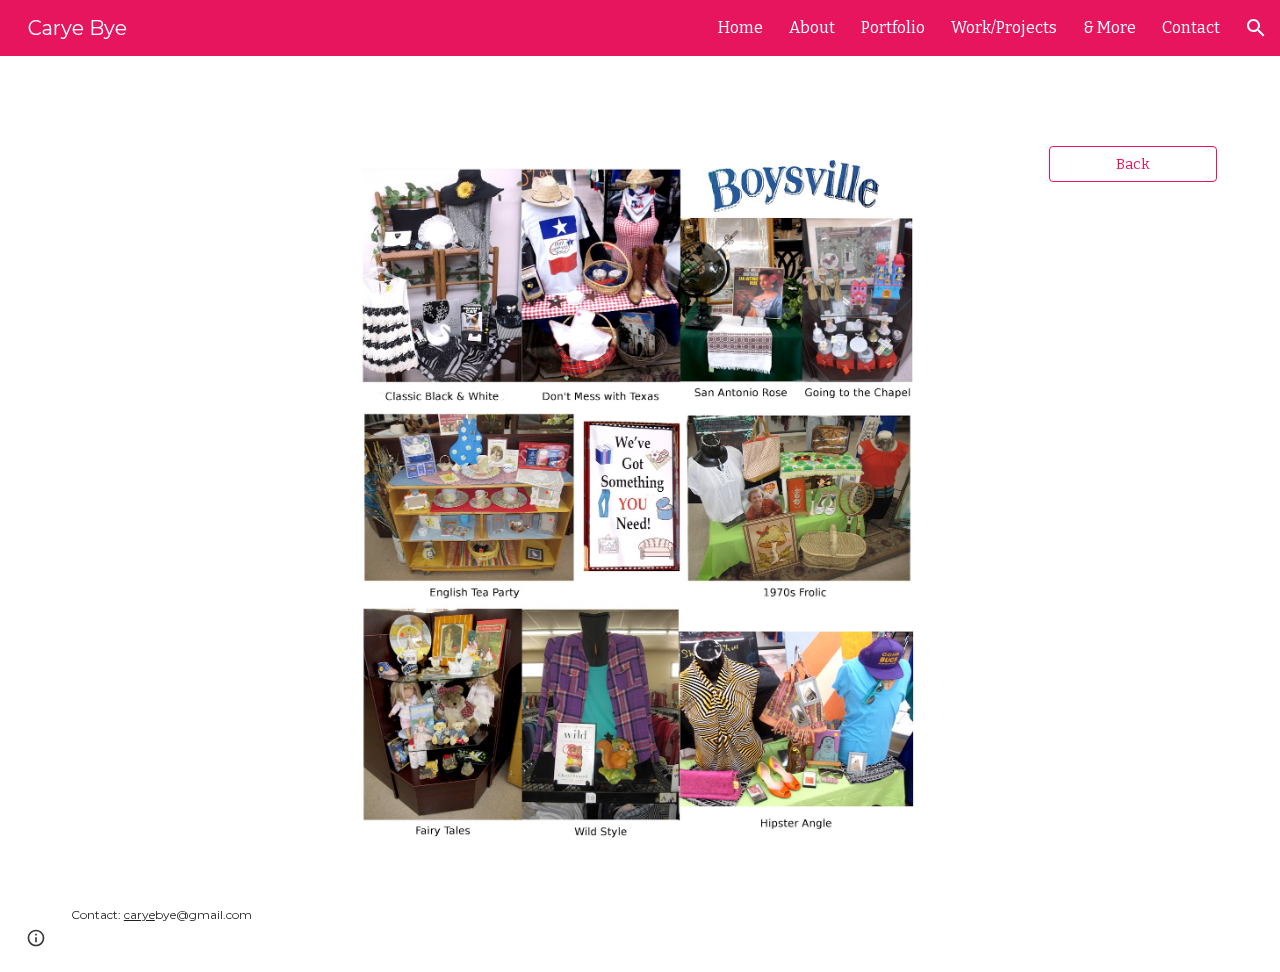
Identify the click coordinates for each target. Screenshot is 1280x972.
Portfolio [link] (893, 27)
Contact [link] (1191, 27)
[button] (1256, 28)
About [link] (812, 27)
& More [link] (1109, 27)
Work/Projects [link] (1004, 27)
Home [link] (740, 27)
